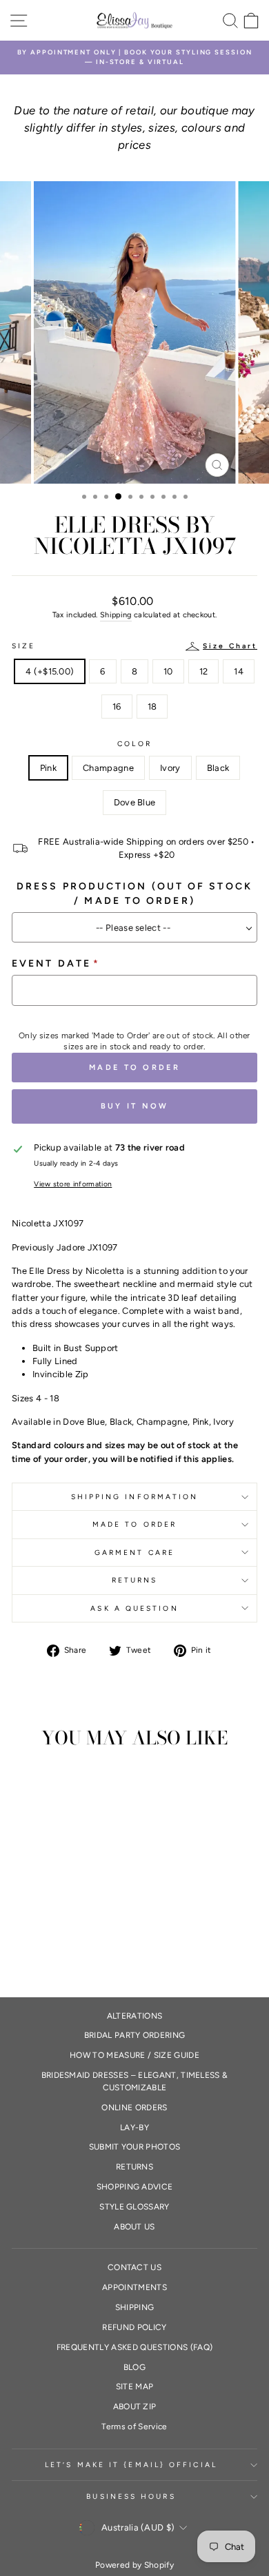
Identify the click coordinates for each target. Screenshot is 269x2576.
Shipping (116, 615)
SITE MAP (135, 2387)
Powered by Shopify (134, 2565)
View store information (73, 1184)
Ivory (170, 768)
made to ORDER (134, 1524)
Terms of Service (134, 2426)
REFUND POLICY (134, 2327)
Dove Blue (135, 802)
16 (117, 707)
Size (134, 646)
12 (204, 671)
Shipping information (135, 1497)
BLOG (134, 2367)
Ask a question (134, 1608)
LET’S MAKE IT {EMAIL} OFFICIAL (131, 2465)
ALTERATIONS (135, 2016)
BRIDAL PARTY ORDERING (135, 2035)
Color (134, 744)
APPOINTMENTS (134, 2287)
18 (152, 707)
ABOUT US (134, 2227)
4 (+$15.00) (50, 671)
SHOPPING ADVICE (135, 2187)
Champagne (108, 768)
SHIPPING (135, 2307)
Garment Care (134, 1553)
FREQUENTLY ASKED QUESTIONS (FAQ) (134, 2347)
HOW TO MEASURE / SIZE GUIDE (134, 2055)
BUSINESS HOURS (131, 2496)
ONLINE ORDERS (134, 2108)
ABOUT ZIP (135, 2407)
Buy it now (135, 1106)
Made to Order (134, 1068)
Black (218, 768)
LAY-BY (134, 2127)
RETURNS (135, 1580)
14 (239, 671)
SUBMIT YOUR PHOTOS (135, 2147)
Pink (48, 768)
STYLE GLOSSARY (134, 2207)
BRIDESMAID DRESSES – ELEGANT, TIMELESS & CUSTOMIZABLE (135, 2081)
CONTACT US (134, 2267)
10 (168, 671)
